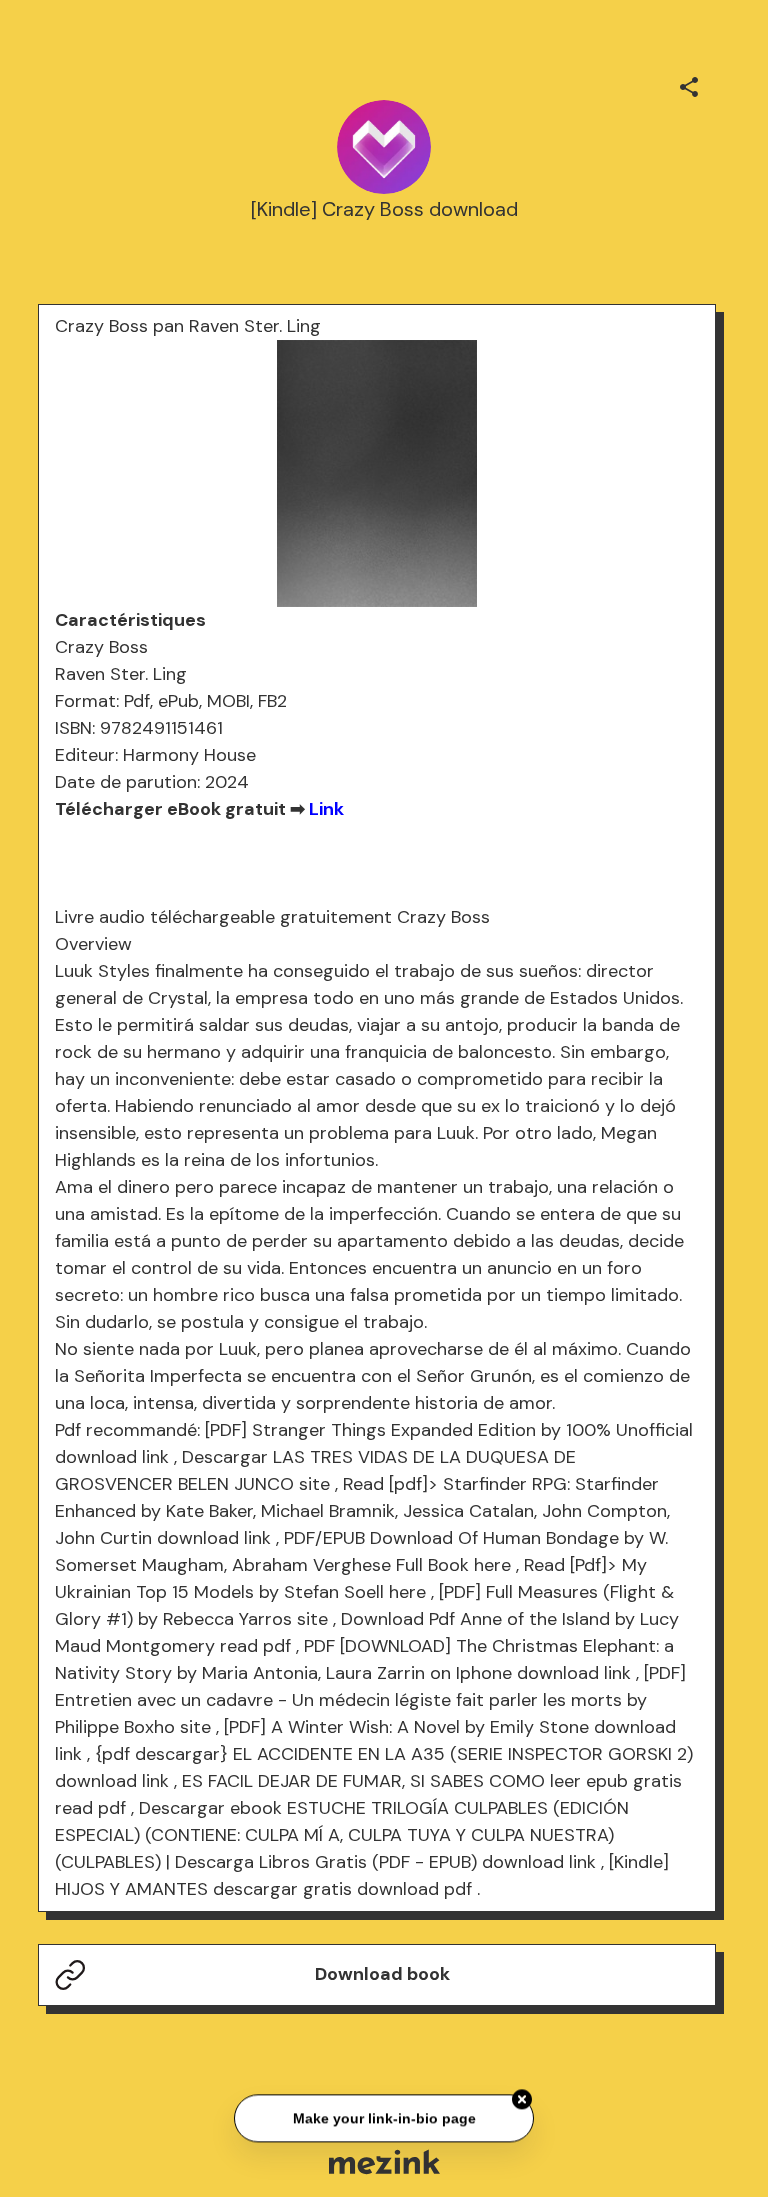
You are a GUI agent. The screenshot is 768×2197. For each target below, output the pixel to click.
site (314, 1484)
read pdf (255, 1646)
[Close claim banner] (522, 2100)
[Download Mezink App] (384, 2161)
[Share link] (689, 84)
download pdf (414, 1889)
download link (112, 1457)
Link (326, 809)
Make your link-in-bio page (383, 2119)
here (492, 1565)
